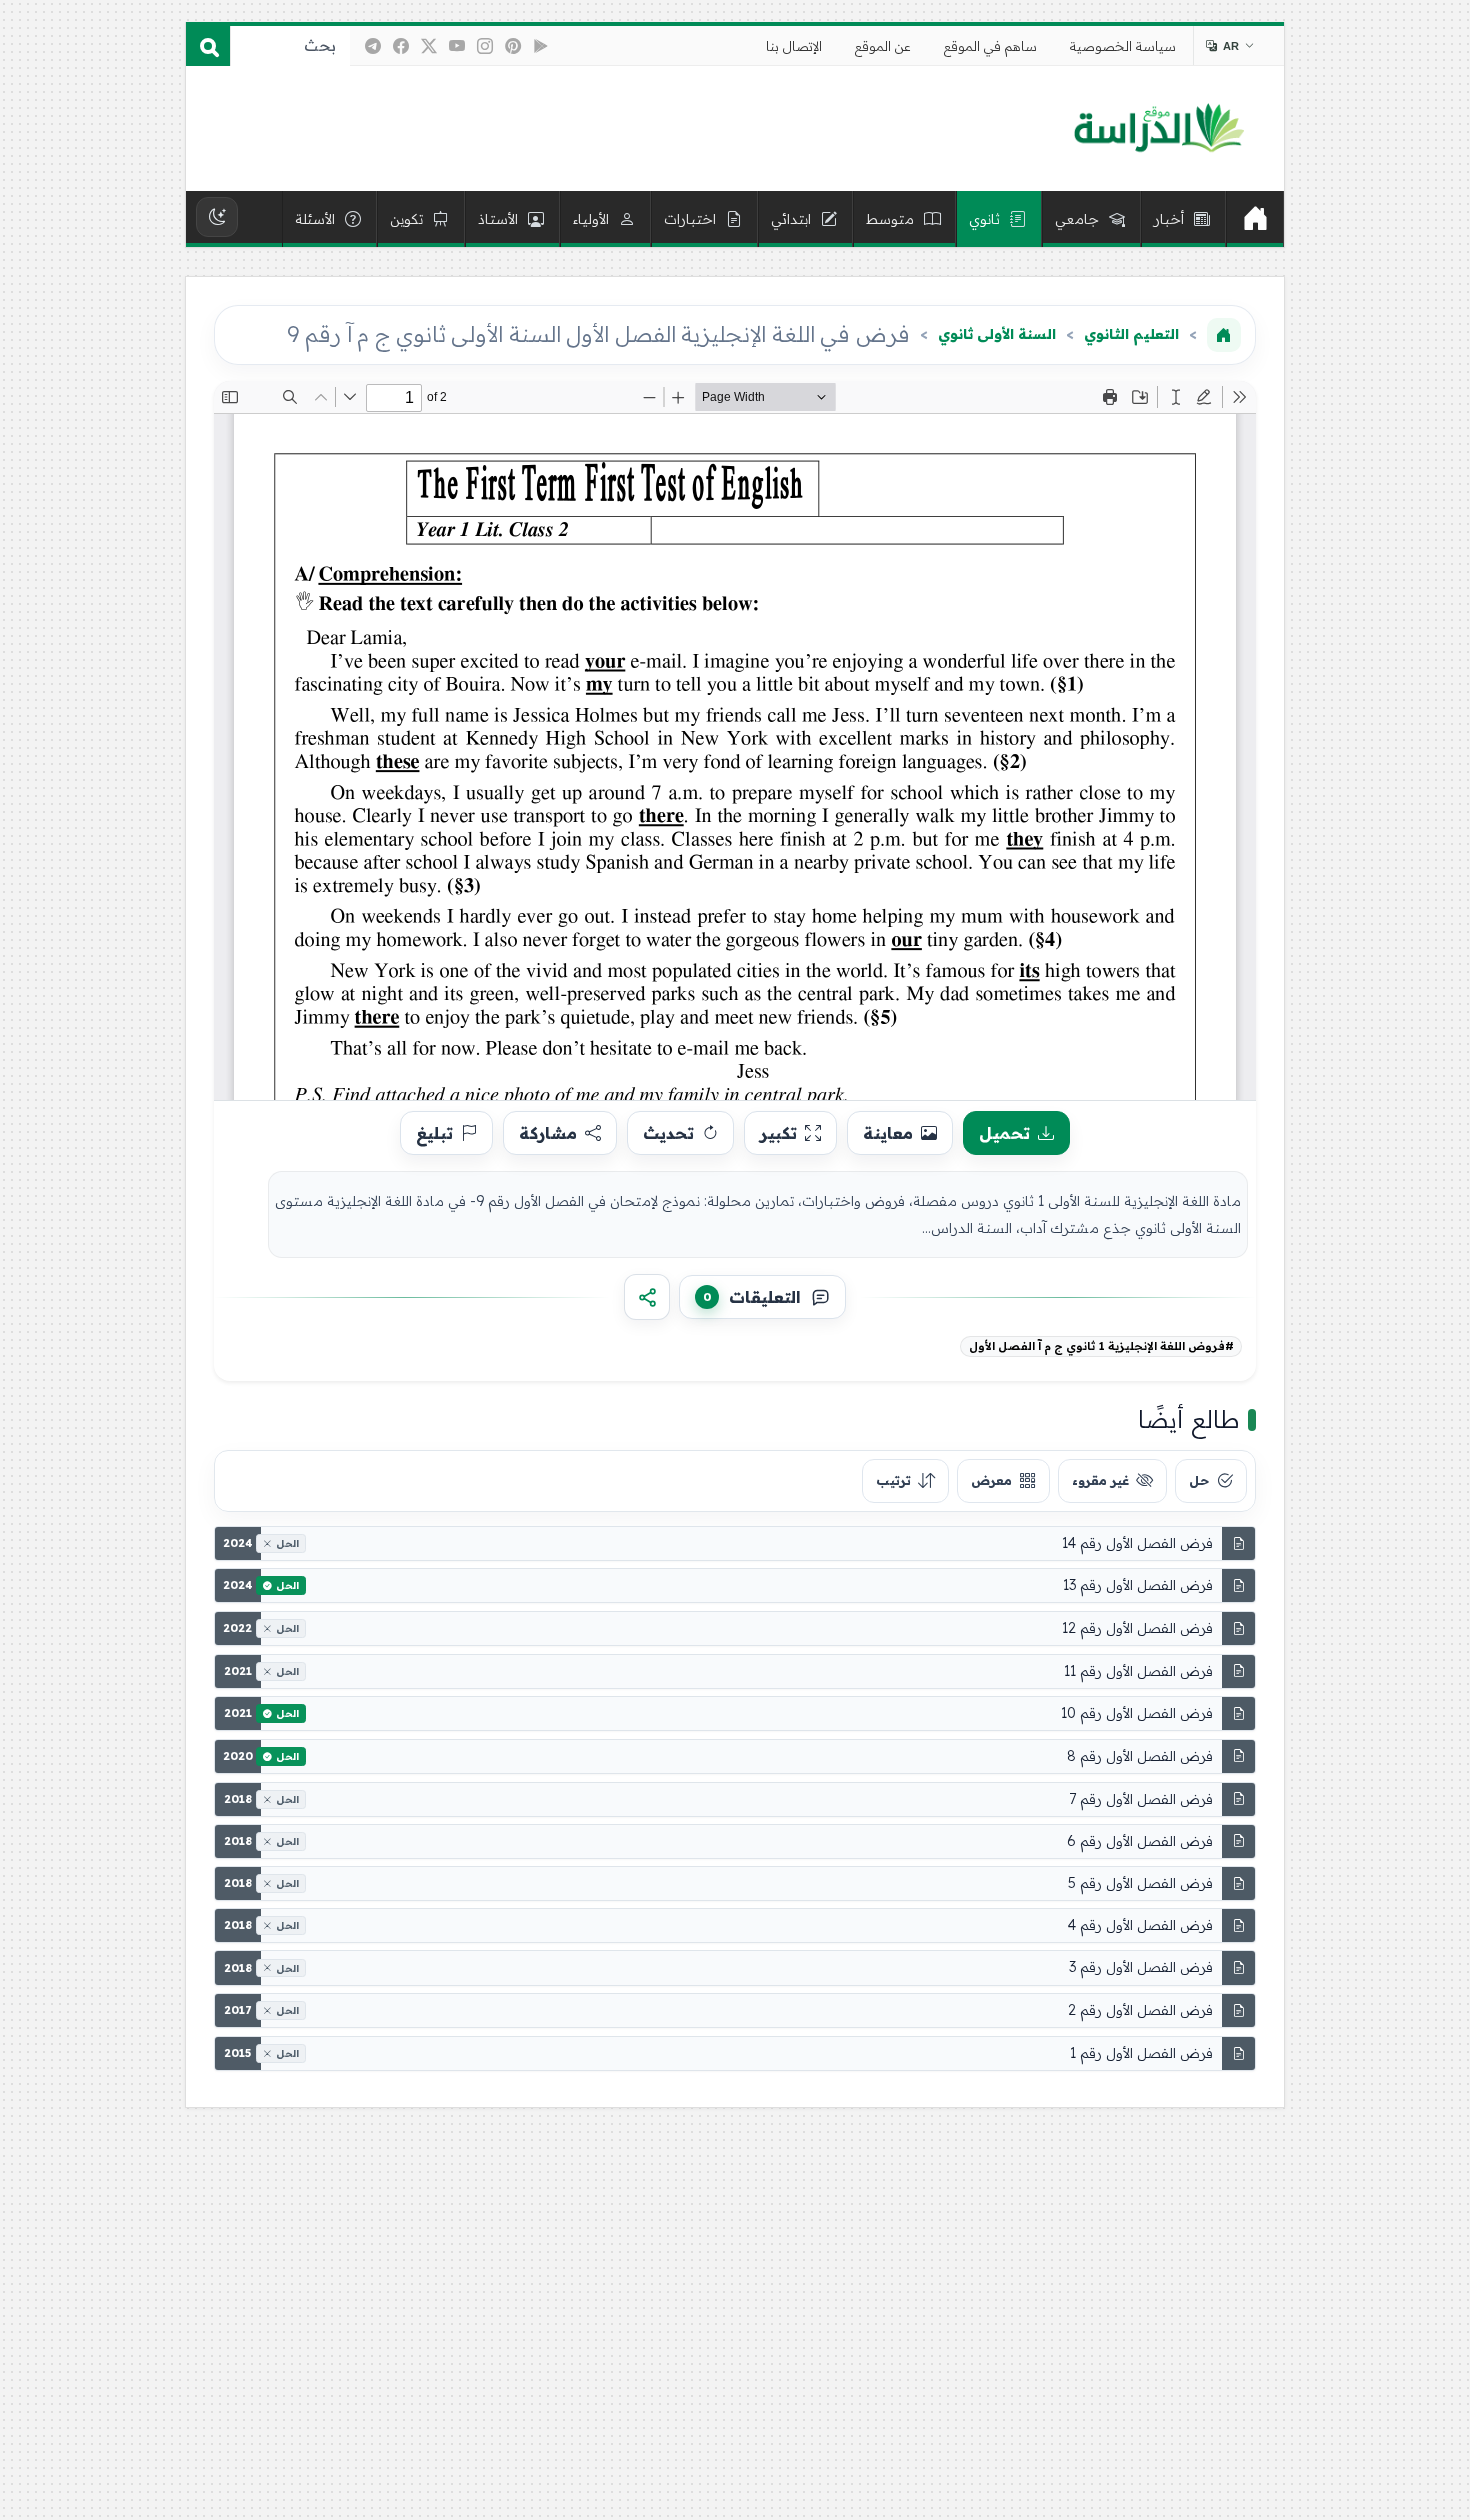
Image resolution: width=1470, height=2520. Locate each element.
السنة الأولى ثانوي (997, 334)
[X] (429, 46)
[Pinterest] (513, 46)
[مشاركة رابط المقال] (647, 1297)
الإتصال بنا (794, 46)
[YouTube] (457, 46)
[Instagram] (485, 46)
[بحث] (208, 46)
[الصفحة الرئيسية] (1224, 335)
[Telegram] (373, 46)
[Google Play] (541, 46)
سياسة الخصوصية (1123, 46)
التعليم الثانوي (1131, 334)
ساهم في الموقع (990, 46)
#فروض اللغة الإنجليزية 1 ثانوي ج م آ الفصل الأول (1101, 1346)
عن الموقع (883, 46)
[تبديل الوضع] (217, 217)
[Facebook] (401, 46)
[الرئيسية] (1255, 219)
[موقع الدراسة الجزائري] (1158, 129)
